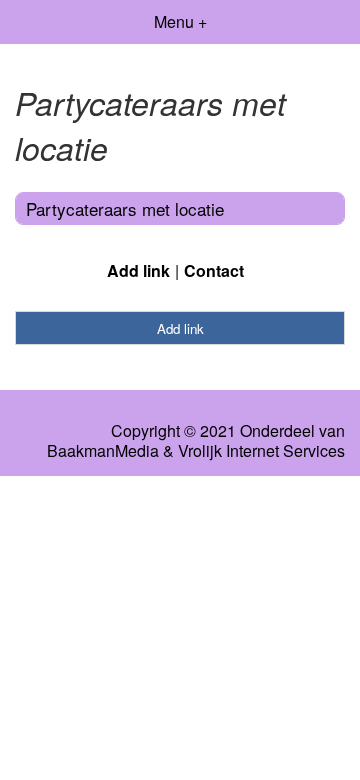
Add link (138, 270)
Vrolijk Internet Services (261, 451)
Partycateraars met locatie (125, 208)
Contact (214, 270)
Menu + (180, 21)
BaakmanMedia (103, 451)
